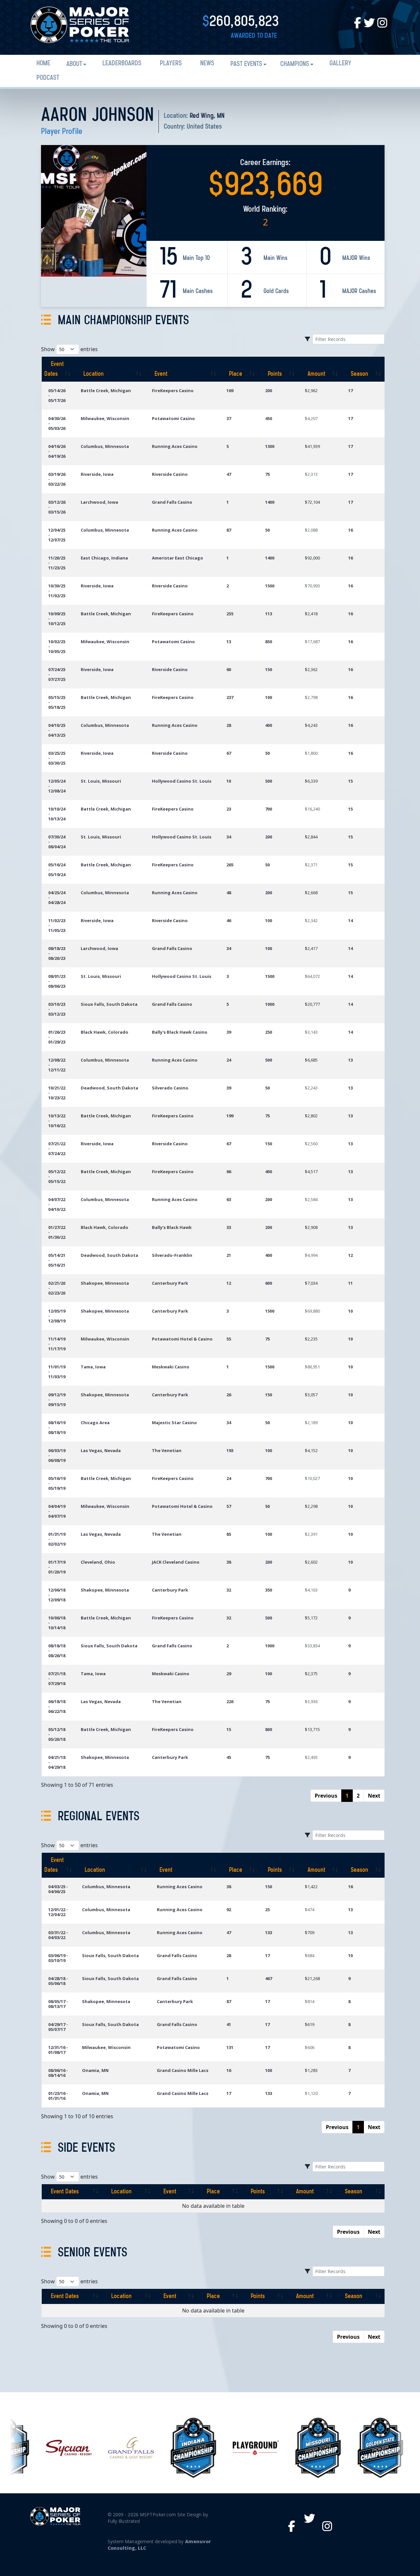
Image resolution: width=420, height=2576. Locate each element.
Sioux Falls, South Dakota (109, 1004)
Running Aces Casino (175, 446)
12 (350, 1255)
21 (229, 1255)
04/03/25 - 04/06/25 (58, 1889)
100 (269, 697)
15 (350, 781)
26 (229, 1395)
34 (229, 837)
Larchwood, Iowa (99, 502)
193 (230, 1450)
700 (269, 809)
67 (229, 753)
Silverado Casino (170, 1088)
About (74, 64)
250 (269, 1032)
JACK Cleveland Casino (176, 1562)
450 (269, 418)
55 (229, 1339)
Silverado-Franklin (172, 1255)
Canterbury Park (170, 1283)
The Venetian (167, 1450)
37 (229, 418)
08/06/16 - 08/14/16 (58, 2073)
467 (269, 1978)
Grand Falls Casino (172, 502)
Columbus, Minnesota (105, 446)
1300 (270, 446)
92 (229, 1910)
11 (350, 1283)
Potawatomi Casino (173, 418)
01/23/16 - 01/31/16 (58, 2096)
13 (229, 642)
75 (267, 474)
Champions (295, 64)
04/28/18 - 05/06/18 (58, 1981)
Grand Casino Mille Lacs (183, 2070)
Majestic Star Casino (174, 1423)
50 (267, 530)
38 (229, 1562)
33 (229, 1227)
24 (229, 1060)
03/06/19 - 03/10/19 (58, 1958)
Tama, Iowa (93, 1367)
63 (229, 1199)
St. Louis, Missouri (101, 781)
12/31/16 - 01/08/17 (58, 2050)
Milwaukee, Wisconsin (105, 418)
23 (229, 809)
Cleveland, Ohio (98, 1562)
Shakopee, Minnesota (105, 1283)
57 (229, 1506)
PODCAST (48, 78)
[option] (54, 2448)
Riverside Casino (170, 474)
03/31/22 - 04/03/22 (58, 1935)
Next (374, 1796)
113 (269, 614)
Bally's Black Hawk (172, 1227)
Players (171, 63)
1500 (270, 586)
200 (269, 391)
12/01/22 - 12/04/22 (58, 1912)
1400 (270, 502)
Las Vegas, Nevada (101, 1450)
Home (43, 63)
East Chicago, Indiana (104, 558)
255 (230, 614)
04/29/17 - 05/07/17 (58, 2027)
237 (230, 697)
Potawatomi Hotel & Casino (182, 1339)
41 (229, 2024)
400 (269, 725)
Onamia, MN (95, 2070)
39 (229, 1032)
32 (229, 1590)
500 (269, 781)
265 (230, 865)
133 (269, 1932)
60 (229, 669)
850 (269, 642)
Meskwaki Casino (171, 1367)
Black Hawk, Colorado (105, 1032)
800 (269, 1729)
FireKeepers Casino (173, 391)
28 (229, 725)
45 (229, 1757)
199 (230, 1116)
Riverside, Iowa (97, 474)
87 (229, 530)
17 (350, 391)
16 (350, 530)
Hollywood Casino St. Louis (182, 781)
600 (269, 1283)
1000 (270, 1004)
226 (230, 1701)
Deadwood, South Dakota (109, 1088)
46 (229, 920)
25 (267, 1910)
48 (229, 893)
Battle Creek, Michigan (106, 391)
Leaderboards (122, 63)
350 (269, 1590)
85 (229, 1534)
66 (229, 1172)
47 (229, 474)
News (207, 63)
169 (230, 391)
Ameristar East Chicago (178, 558)
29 (229, 1674)
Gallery (340, 63)
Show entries (69, 349)
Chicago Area (95, 1423)
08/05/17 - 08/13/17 (58, 2004)
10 (229, 781)
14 (350, 920)
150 (269, 669)
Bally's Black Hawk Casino (180, 1032)
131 (230, 2047)
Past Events (246, 64)
